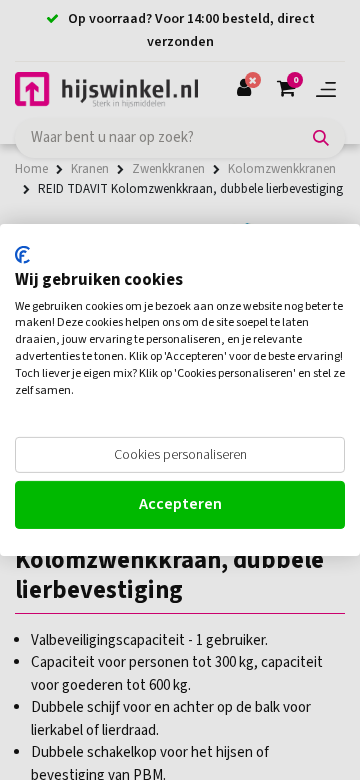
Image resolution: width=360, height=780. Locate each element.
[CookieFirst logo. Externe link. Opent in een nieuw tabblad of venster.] (22, 255)
